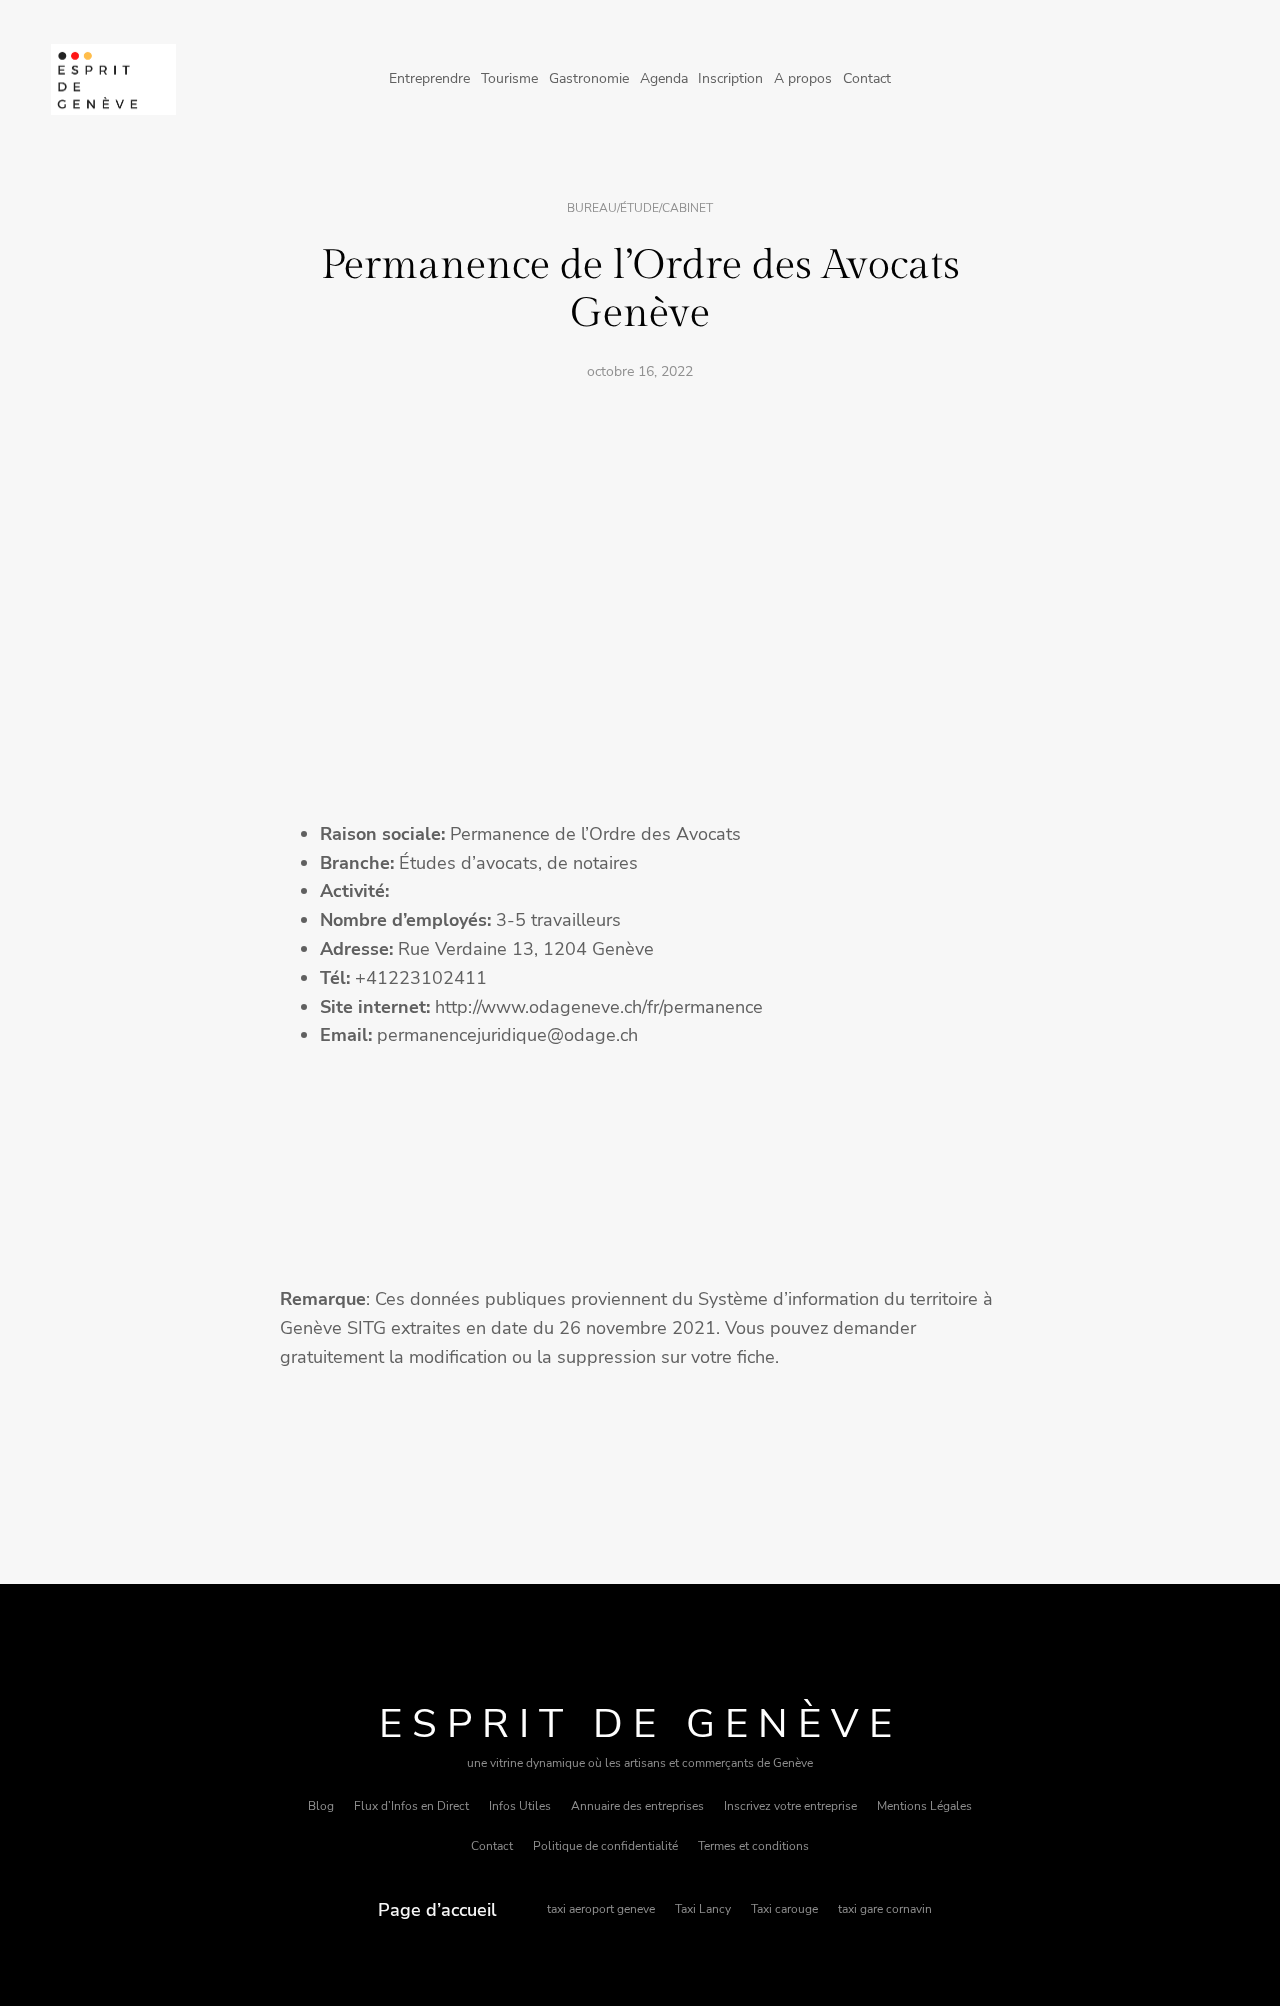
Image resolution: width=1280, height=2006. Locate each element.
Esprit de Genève (640, 1724)
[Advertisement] (640, 548)
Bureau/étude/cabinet (640, 208)
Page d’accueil (437, 1910)
